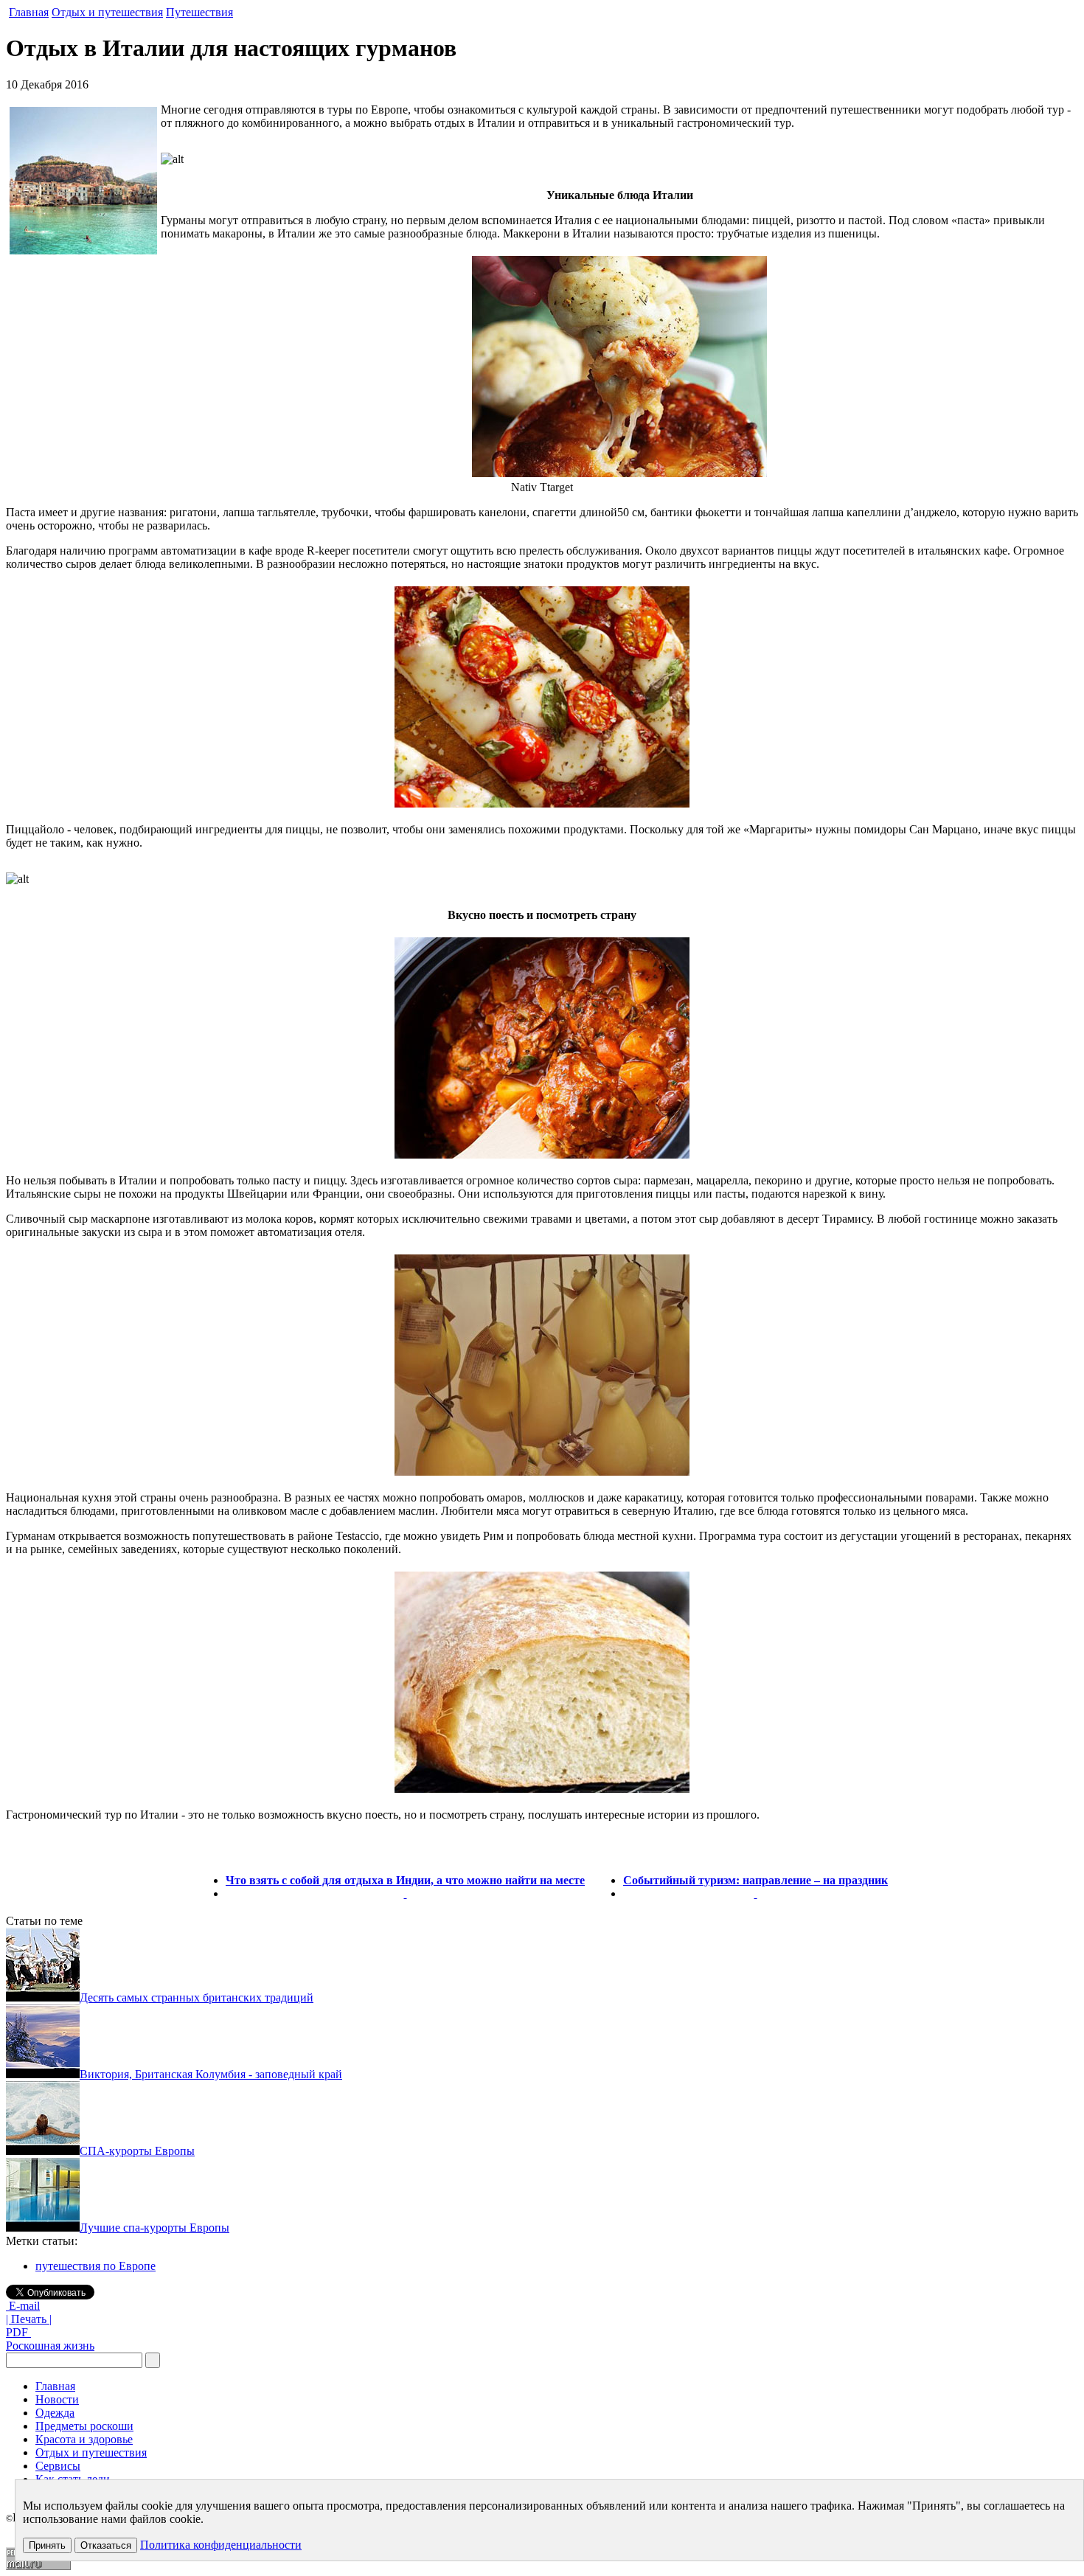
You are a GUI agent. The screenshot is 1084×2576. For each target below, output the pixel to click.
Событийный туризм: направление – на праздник (755, 1880)
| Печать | (29, 2319)
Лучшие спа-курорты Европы (154, 2228)
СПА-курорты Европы (137, 2151)
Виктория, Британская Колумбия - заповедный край (211, 2074)
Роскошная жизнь (50, 2346)
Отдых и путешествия (107, 12)
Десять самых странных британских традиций (197, 1997)
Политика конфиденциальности (221, 2545)
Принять (47, 2545)
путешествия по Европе (95, 2266)
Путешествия (199, 12)
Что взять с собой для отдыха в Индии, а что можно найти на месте (405, 1880)
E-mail (23, 2306)
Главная (29, 12)
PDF (18, 2332)
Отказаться (106, 2545)
